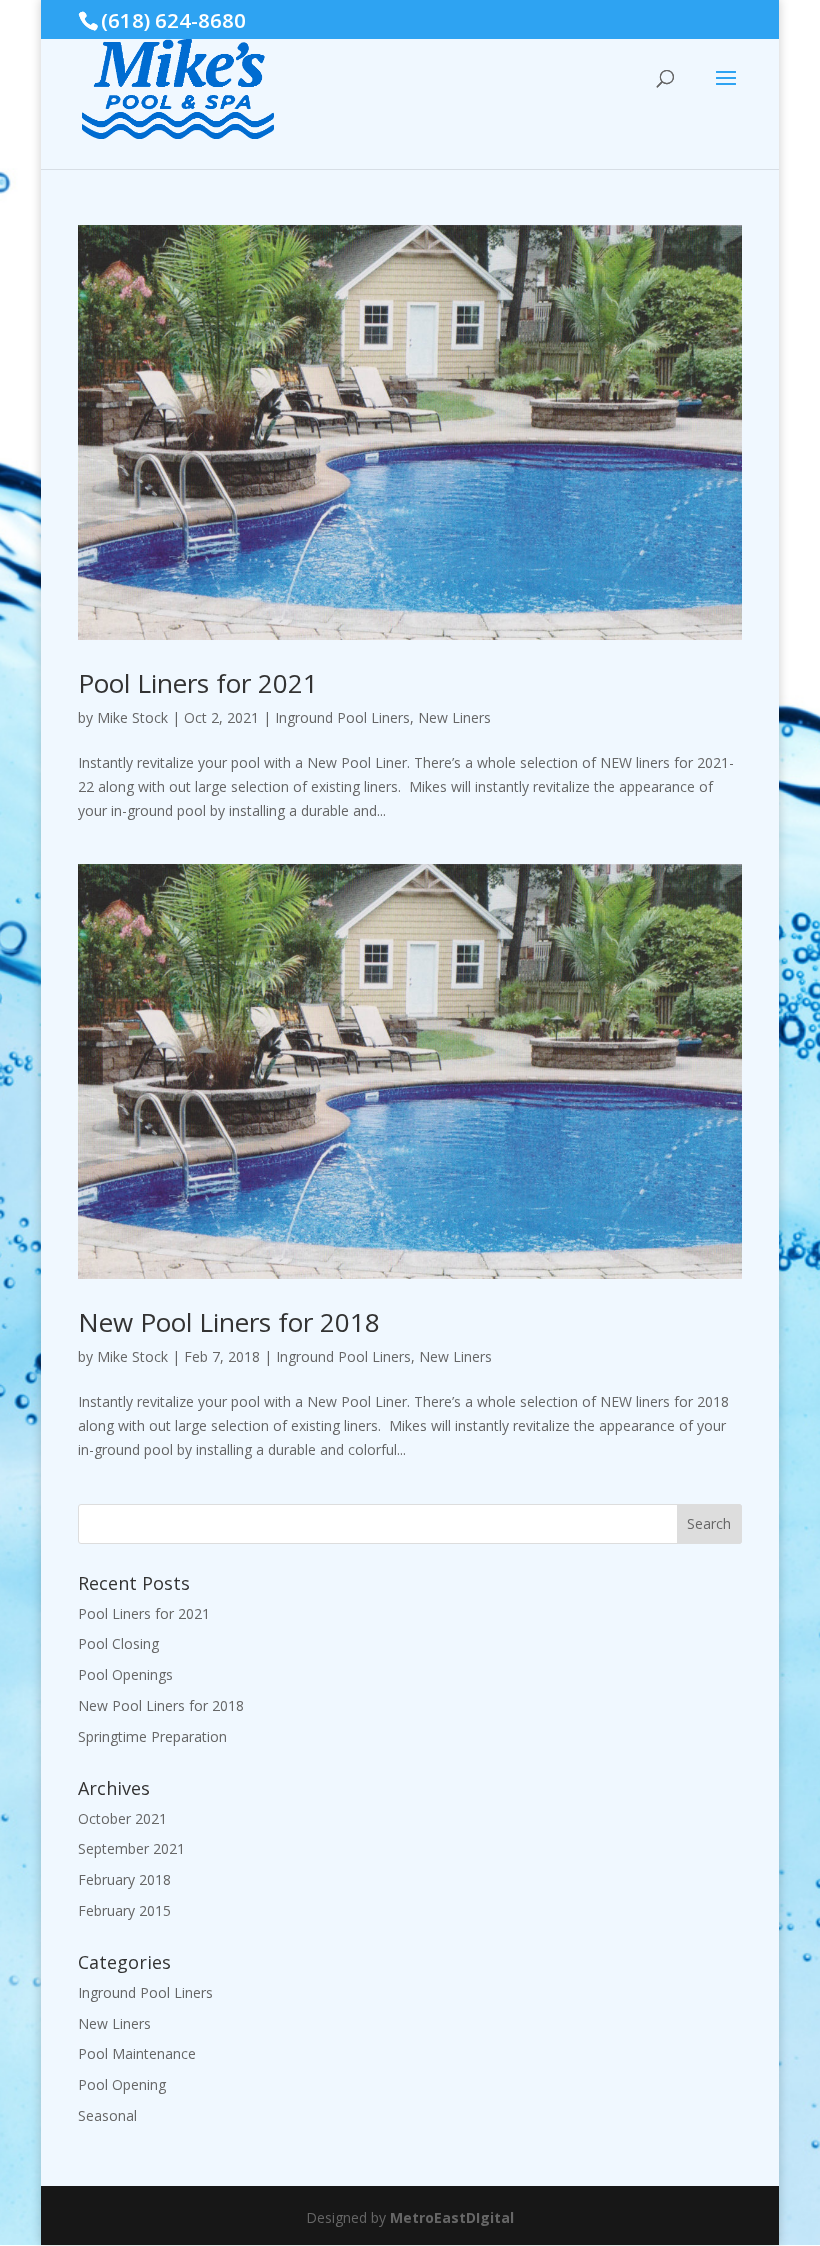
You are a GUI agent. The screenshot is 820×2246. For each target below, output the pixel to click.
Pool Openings (125, 1674)
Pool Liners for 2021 (198, 683)
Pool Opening (122, 2084)
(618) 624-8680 (173, 20)
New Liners (454, 717)
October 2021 (122, 1818)
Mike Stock (132, 717)
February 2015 (124, 1910)
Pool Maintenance (137, 2053)
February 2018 (124, 1879)
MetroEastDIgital (452, 2217)
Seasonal (107, 2115)
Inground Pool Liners (342, 717)
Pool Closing (118, 1643)
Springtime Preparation (152, 1736)
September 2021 (131, 1848)
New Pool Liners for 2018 (229, 1322)
